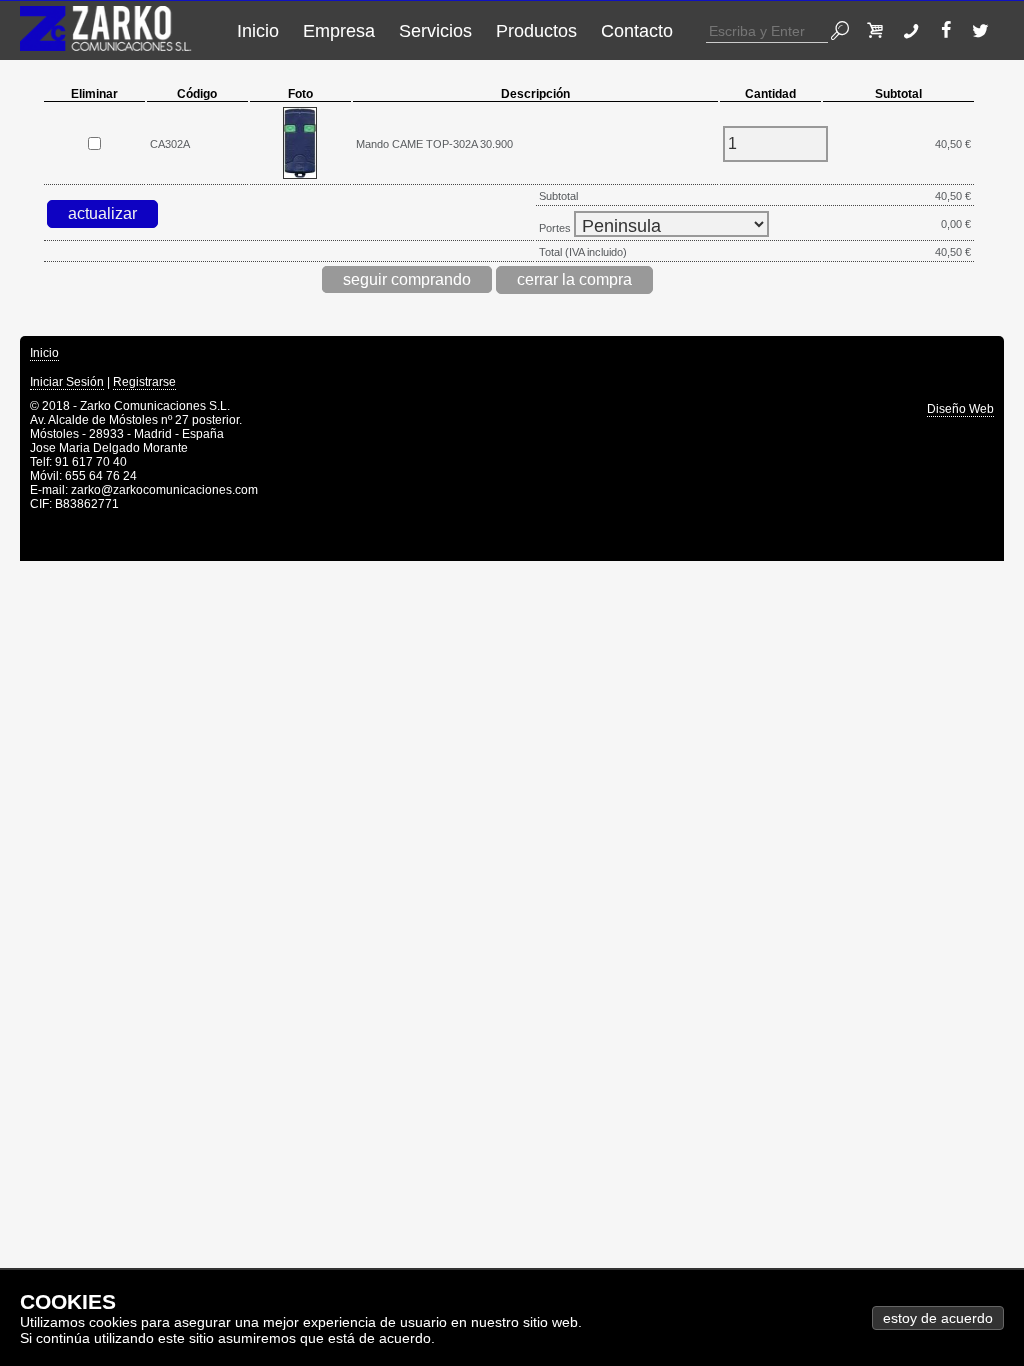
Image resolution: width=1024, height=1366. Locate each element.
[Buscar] (845, 31)
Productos (536, 31)
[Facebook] (950, 31)
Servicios (435, 31)
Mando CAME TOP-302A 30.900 (434, 144)
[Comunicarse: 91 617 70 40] (915, 31)
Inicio (258, 31)
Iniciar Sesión (67, 382)
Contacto (637, 31)
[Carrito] (880, 31)
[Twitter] (985, 31)
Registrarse (144, 382)
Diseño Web (960, 409)
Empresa (339, 31)
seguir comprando (407, 279)
